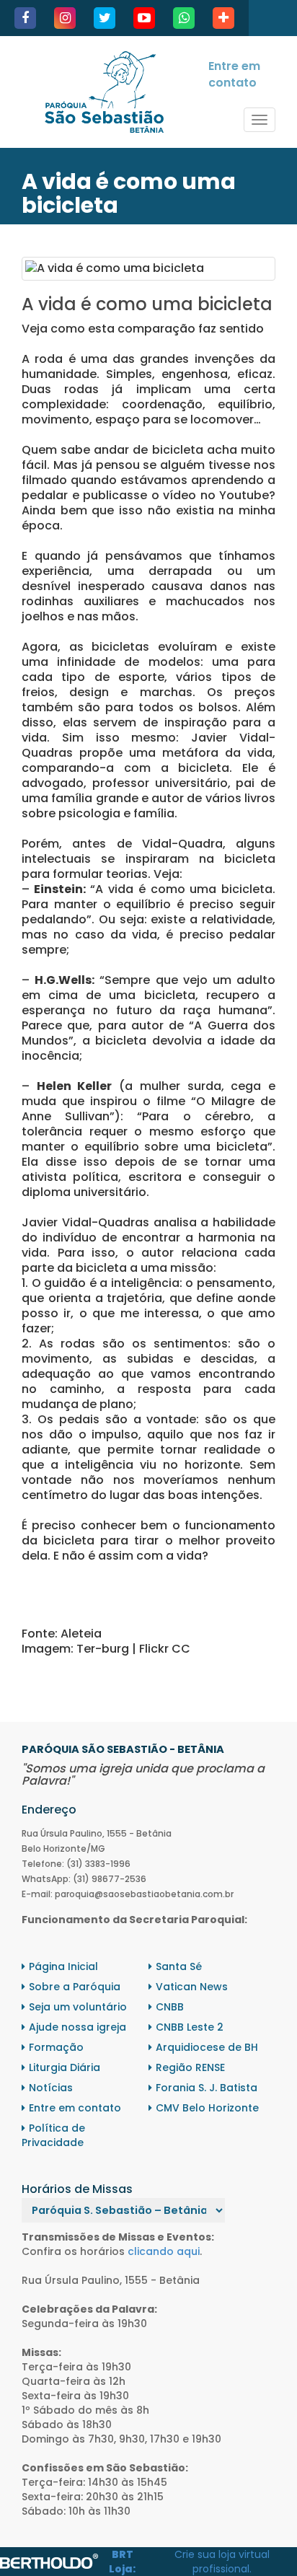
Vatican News (192, 1987)
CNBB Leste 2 (190, 2027)
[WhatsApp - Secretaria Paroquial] (184, 18)
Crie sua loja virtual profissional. (222, 2562)
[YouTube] (144, 18)
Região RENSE (190, 2067)
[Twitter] (105, 18)
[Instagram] (65, 18)
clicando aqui (164, 2251)
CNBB (170, 2007)
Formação (56, 2047)
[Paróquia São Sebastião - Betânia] (104, 92)
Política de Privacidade (53, 2135)
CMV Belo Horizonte (207, 2108)
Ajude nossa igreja (77, 2027)
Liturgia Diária (65, 2067)
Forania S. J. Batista (207, 2088)
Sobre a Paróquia (75, 1987)
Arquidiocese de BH (207, 2047)
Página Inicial (63, 1966)
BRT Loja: (122, 2562)
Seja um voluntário (78, 2007)
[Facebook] (25, 18)
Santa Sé (179, 1966)
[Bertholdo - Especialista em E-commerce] (49, 2561)
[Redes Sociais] (223, 18)
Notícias (51, 2088)
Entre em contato (234, 74)
